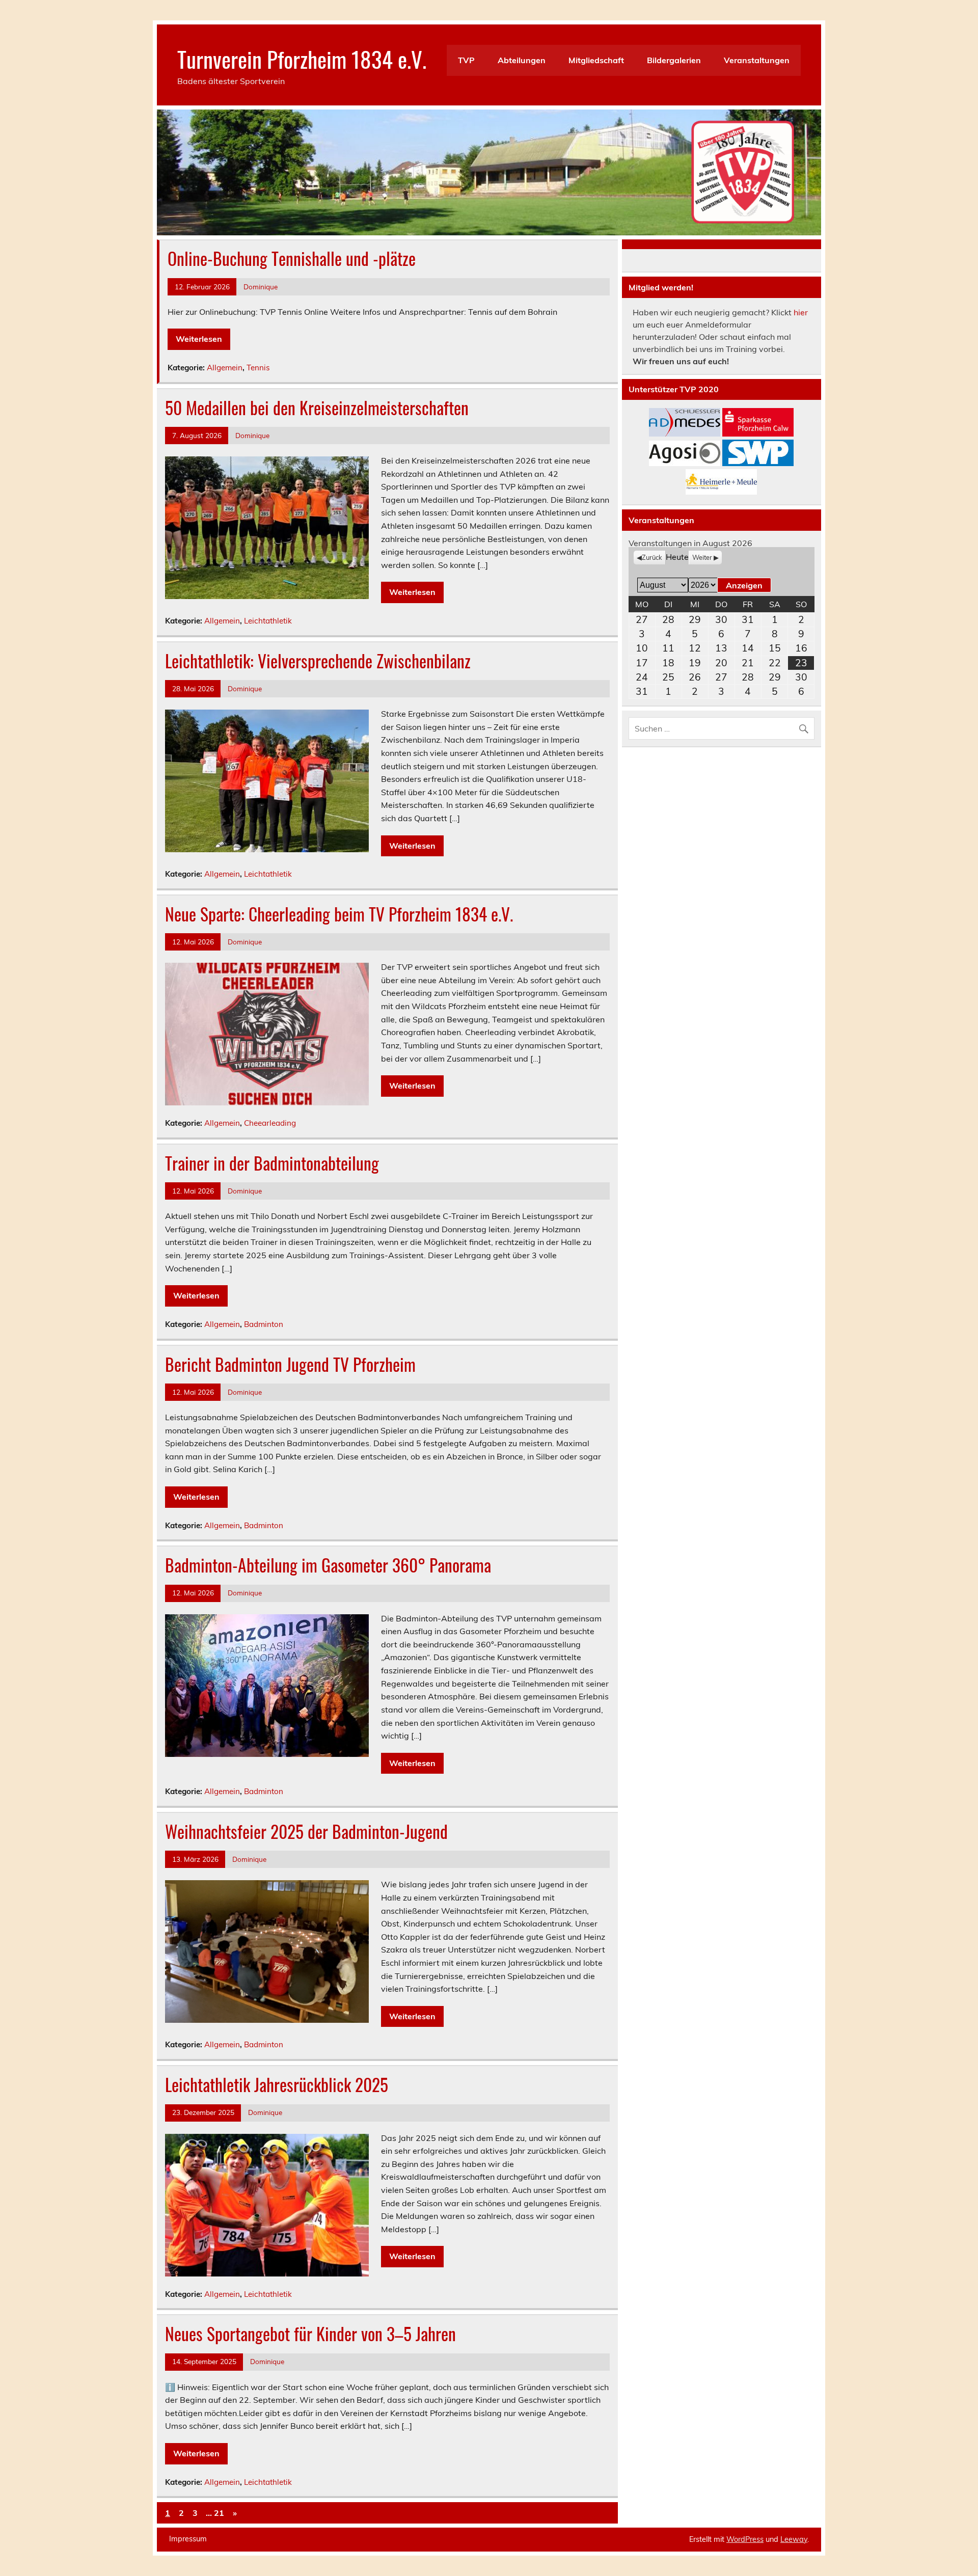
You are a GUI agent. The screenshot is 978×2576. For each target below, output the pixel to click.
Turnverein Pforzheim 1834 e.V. (302, 59)
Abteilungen (522, 60)
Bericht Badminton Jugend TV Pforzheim (290, 1364)
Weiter (702, 557)
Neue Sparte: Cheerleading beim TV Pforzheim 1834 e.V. (339, 914)
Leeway (794, 2539)
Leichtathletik (268, 621)
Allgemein (225, 368)
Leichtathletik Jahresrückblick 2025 (277, 2084)
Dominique (261, 287)
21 (219, 2513)
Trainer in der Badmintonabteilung (272, 1163)
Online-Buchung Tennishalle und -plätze (292, 258)
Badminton (264, 1324)
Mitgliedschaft (596, 60)
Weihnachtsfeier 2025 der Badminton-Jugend (306, 1831)
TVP (466, 60)
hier (801, 312)
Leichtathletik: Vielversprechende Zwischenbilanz (318, 661)
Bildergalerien (674, 60)
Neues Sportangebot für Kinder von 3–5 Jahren (310, 2334)
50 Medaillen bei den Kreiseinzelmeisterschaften (317, 408)
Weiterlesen (199, 339)
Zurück (652, 557)
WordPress (745, 2539)
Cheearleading (270, 1123)
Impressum (188, 2539)
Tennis (258, 368)
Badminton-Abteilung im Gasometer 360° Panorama (328, 1565)
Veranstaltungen (757, 60)
